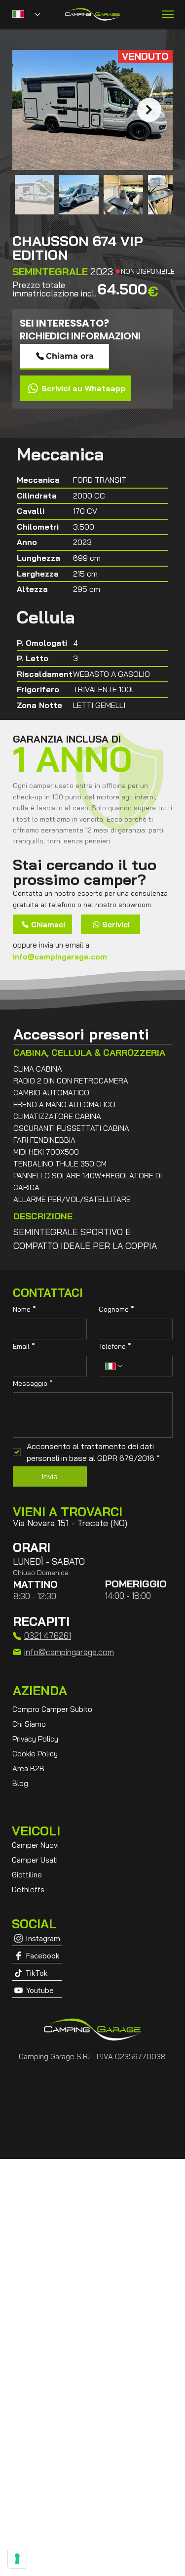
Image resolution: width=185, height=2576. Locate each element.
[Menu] (168, 14)
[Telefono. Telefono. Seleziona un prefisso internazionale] (114, 1366)
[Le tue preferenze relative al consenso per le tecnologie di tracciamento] (17, 2559)
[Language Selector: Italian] (26, 14)
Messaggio (33, 1383)
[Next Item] (149, 110)
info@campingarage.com (60, 957)
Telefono (115, 1346)
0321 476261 (48, 1636)
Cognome (116, 1309)
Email (24, 1346)
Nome (24, 1309)
